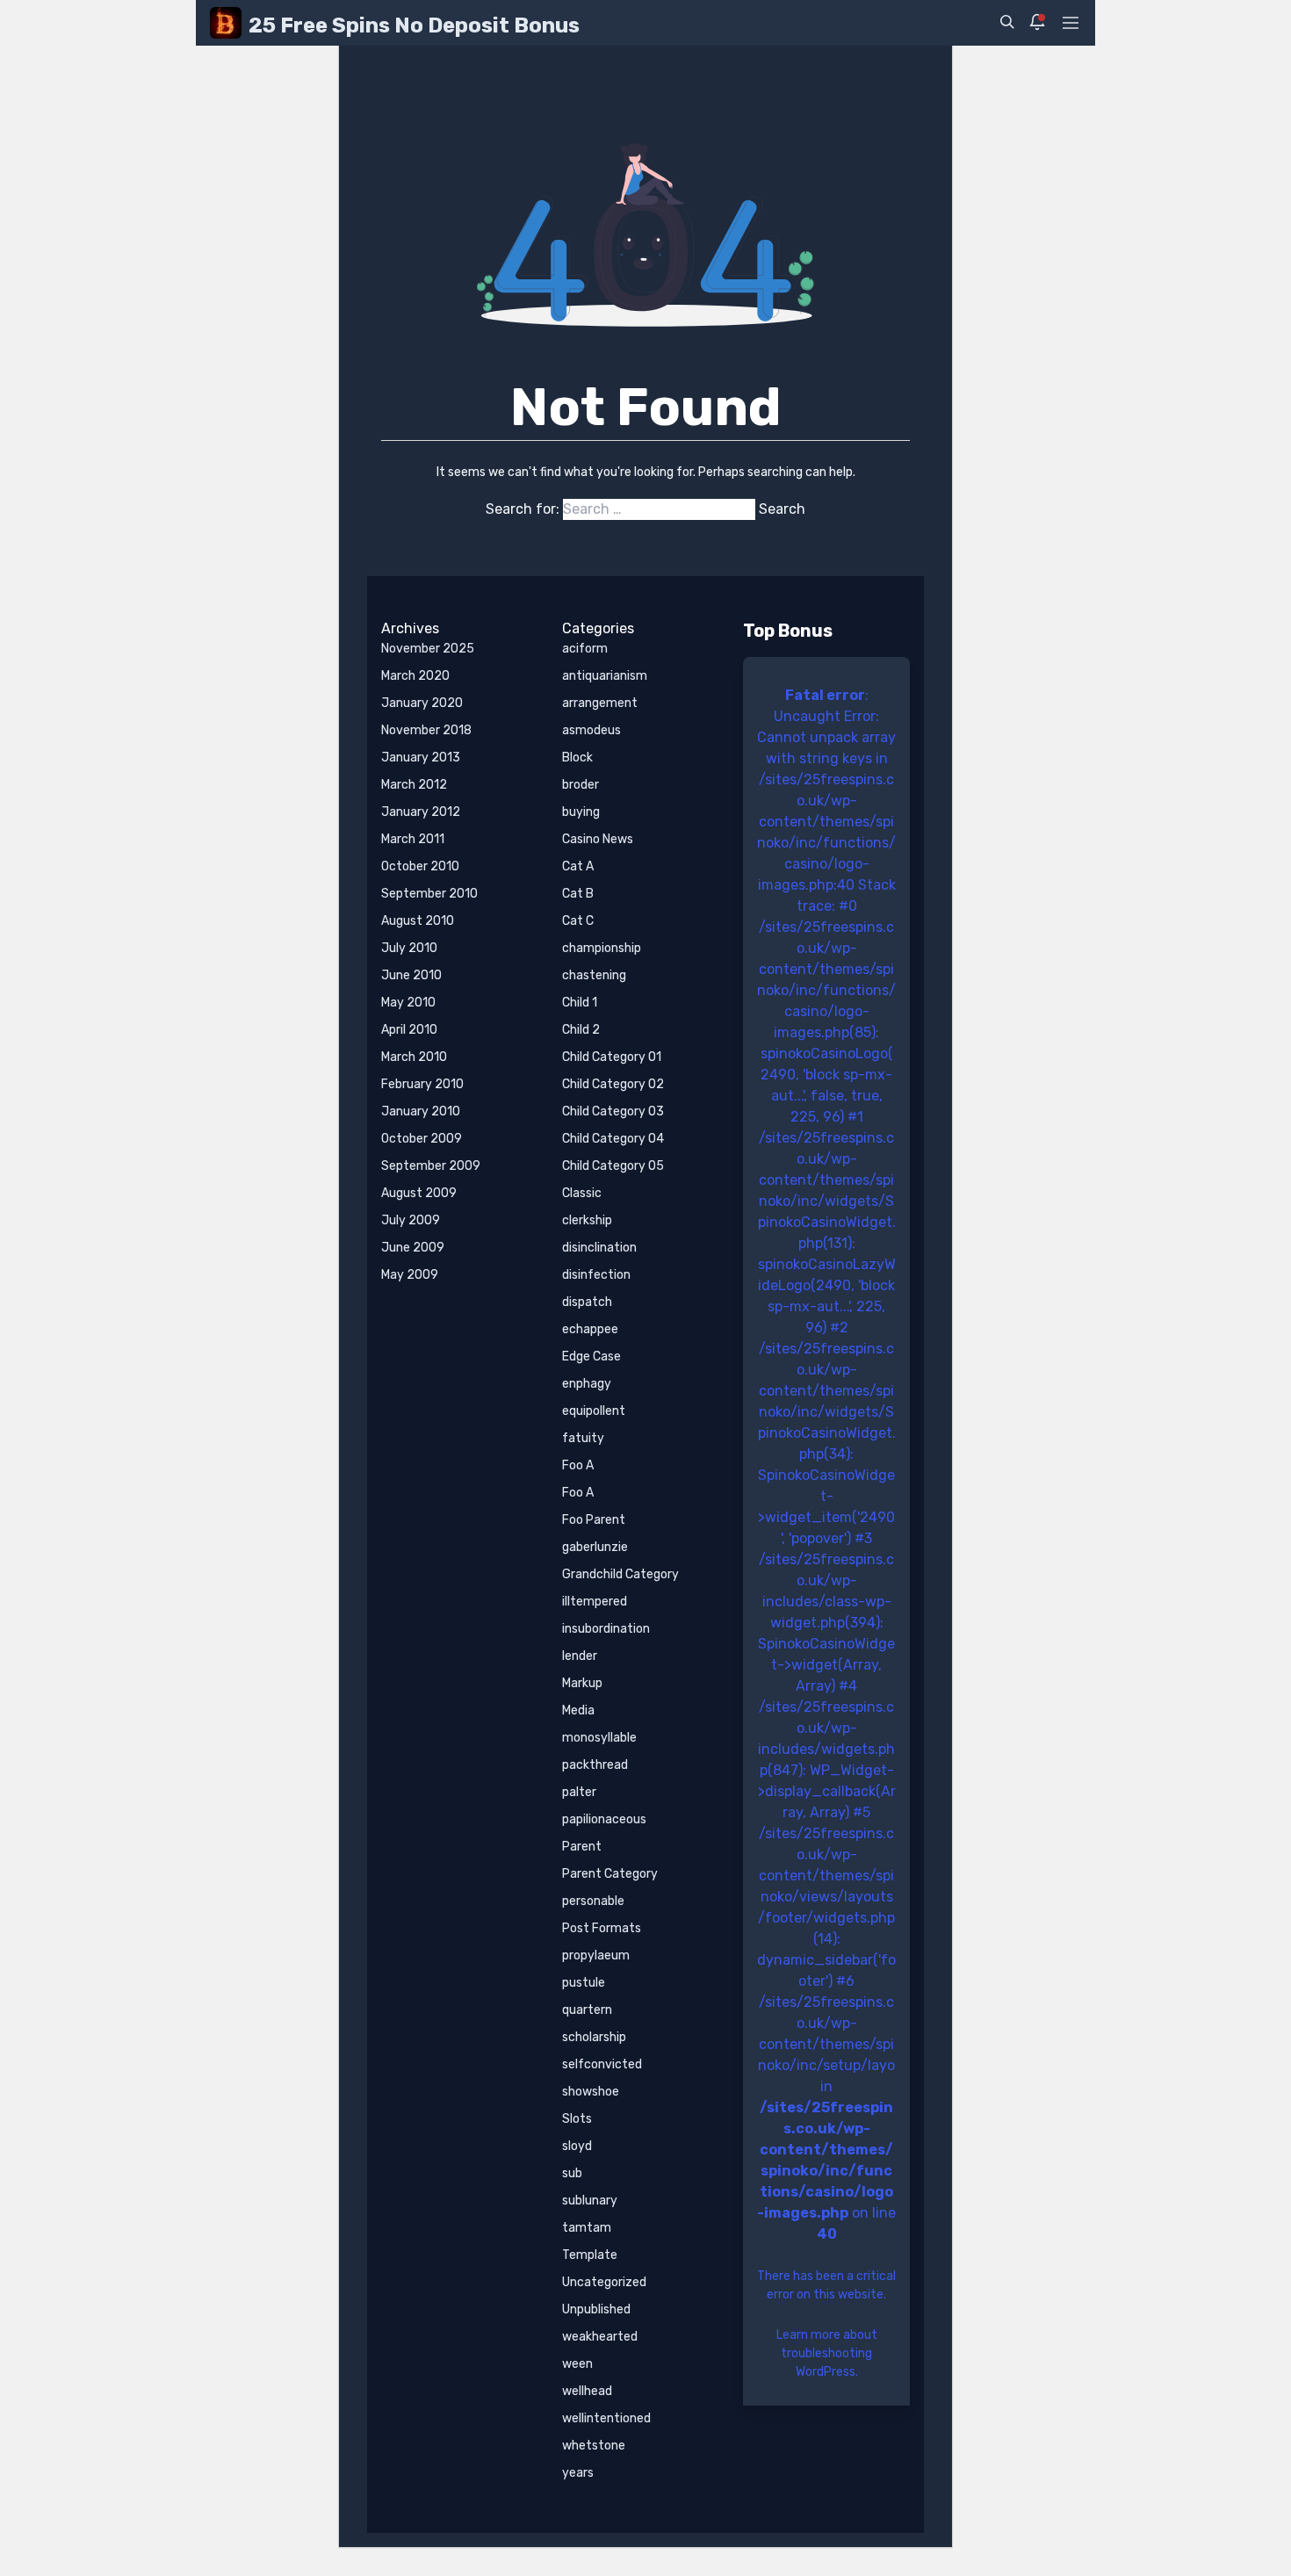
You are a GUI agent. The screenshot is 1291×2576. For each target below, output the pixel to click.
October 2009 (422, 1139)
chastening (594, 975)
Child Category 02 (613, 1084)
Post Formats (602, 1928)
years (578, 2473)
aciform (585, 649)
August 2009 (419, 1193)
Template (590, 2255)
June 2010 (411, 975)
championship (602, 948)
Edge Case (591, 1357)
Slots (577, 2119)
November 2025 (428, 649)
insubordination (606, 1629)
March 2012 (414, 785)
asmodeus (591, 730)
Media (578, 1710)
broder (581, 785)
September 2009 (431, 1166)
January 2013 (421, 758)
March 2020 (415, 676)
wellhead (587, 2391)
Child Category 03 (613, 1111)
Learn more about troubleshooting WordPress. (827, 2353)
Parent (582, 1847)
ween (577, 2364)
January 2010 (421, 1111)
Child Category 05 (613, 1166)
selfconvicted (602, 2064)
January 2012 (421, 812)
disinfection (596, 1275)
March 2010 (414, 1057)
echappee (590, 1329)
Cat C (578, 921)
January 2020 (422, 703)
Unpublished (596, 2309)
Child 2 (581, 1030)
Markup (582, 1683)
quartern (587, 2010)
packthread (595, 1765)
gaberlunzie (595, 1547)
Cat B (578, 894)
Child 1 (580, 1003)
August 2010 (418, 921)
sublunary (590, 2201)
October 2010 (420, 866)
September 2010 (429, 894)
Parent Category (610, 1874)
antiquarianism (605, 676)
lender (580, 1656)
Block (577, 758)
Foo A (578, 1465)
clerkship (587, 1220)
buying (581, 812)
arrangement (600, 703)
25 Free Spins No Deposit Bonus (414, 25)
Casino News (598, 839)
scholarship (594, 2037)
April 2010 (409, 1030)
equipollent (594, 1411)
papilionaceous (604, 1819)
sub (572, 2173)
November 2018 (426, 730)
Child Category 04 (613, 1139)
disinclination (599, 1248)
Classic (582, 1193)
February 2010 (422, 1084)
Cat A (578, 866)
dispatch (587, 1302)
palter (579, 1792)
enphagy (587, 1384)
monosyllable (599, 1738)
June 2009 (413, 1248)
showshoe (591, 2092)
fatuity (583, 1438)
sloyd (577, 2146)
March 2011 (413, 839)
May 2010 (408, 1003)
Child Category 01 (612, 1057)
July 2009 (411, 1220)
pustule (584, 1983)
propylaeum (596, 1955)
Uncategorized (604, 2282)
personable (593, 1901)
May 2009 (410, 1275)
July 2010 (409, 948)
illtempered (595, 1602)
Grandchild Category (620, 1574)
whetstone (594, 2446)
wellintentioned (606, 2418)
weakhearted (600, 2337)
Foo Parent (594, 1520)
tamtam (587, 2228)
